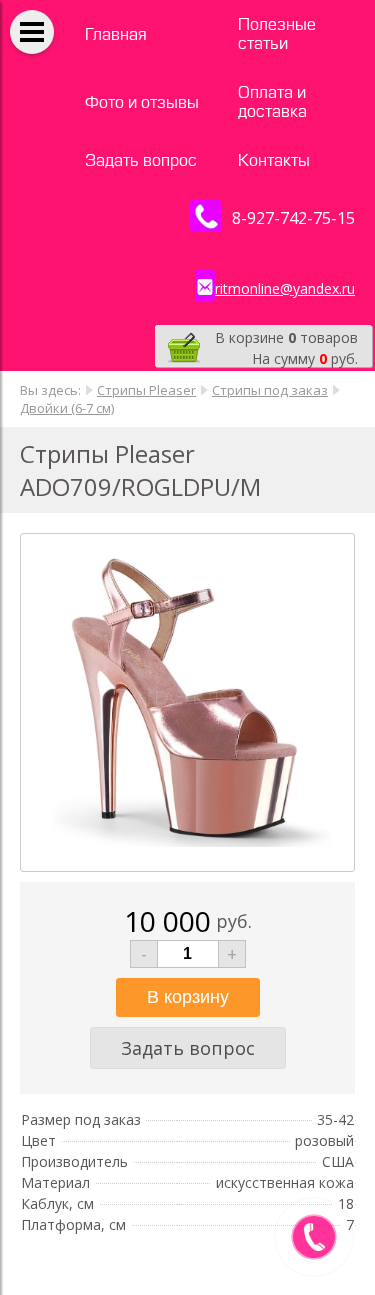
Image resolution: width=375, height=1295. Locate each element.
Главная (116, 34)
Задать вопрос (141, 160)
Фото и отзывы (142, 102)
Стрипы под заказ (270, 390)
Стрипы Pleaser (146, 390)
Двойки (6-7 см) (67, 408)
